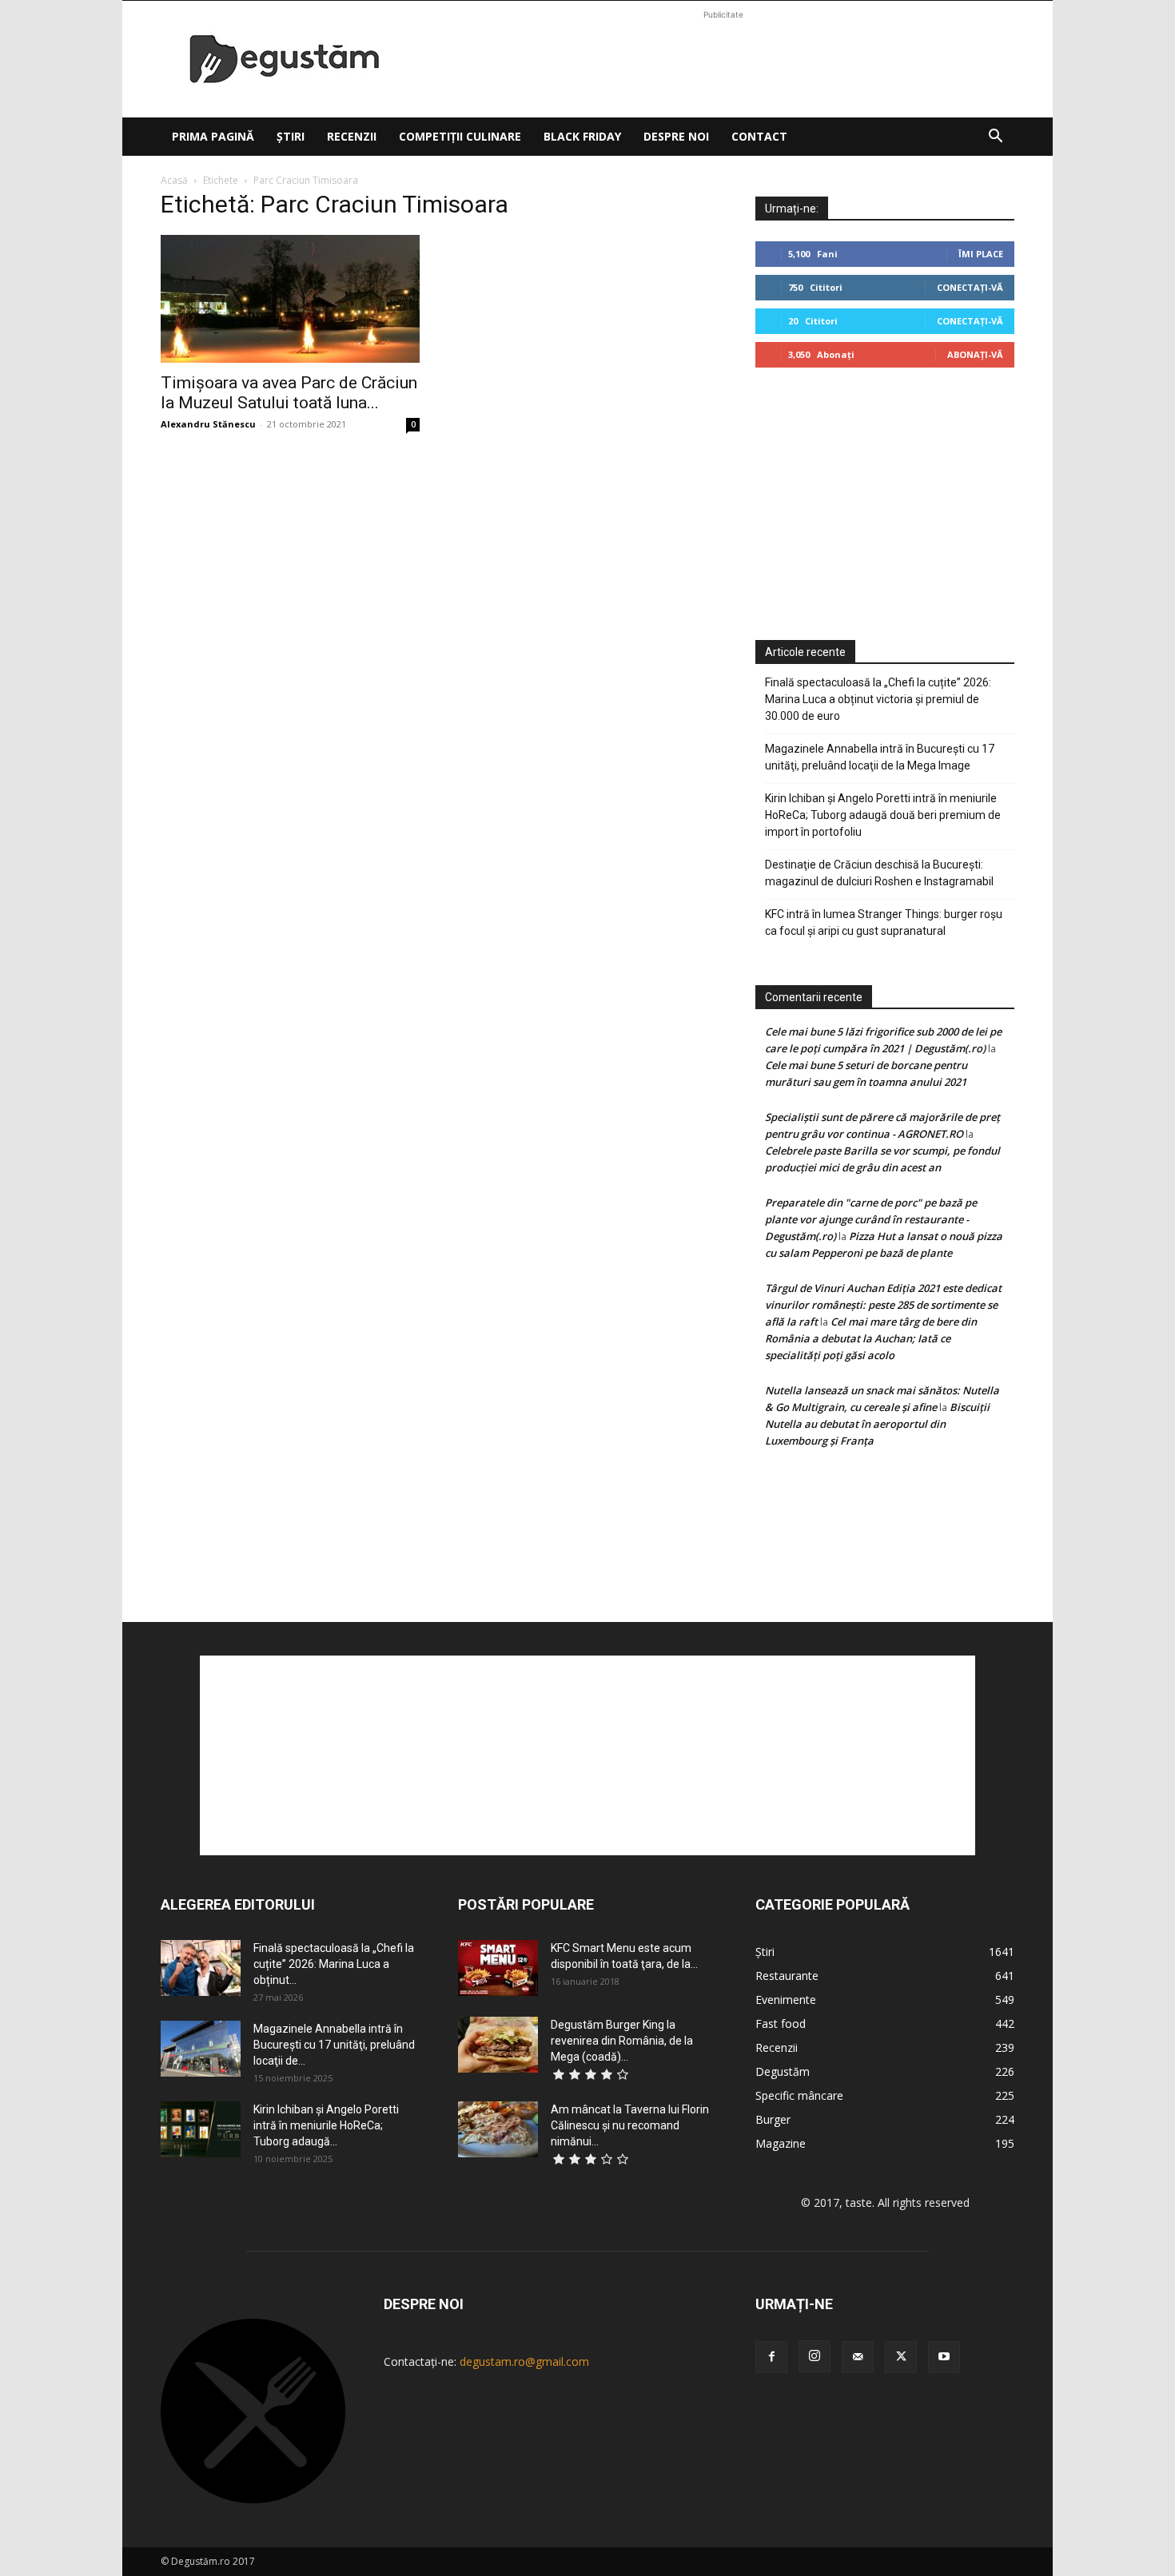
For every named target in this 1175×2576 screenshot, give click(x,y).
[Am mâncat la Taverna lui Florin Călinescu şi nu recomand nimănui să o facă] (498, 2129)
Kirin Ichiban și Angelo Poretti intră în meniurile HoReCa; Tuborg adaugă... (326, 2125)
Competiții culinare (460, 136)
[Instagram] (815, 2356)
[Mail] (858, 2357)
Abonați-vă (975, 354)
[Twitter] (901, 2357)
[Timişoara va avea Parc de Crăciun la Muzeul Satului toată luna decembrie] (290, 299)
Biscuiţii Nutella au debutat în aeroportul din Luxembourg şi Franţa (877, 1424)
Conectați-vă (970, 287)
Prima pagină (213, 136)
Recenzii (352, 136)
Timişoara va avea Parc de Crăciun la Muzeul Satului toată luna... (289, 393)
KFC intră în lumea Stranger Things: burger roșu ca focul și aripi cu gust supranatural (884, 922)
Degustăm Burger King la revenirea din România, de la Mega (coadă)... (622, 2041)
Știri (291, 136)
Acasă (174, 180)
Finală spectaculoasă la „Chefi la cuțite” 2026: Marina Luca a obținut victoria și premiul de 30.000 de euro (878, 699)
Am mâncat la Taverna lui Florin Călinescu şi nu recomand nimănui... (630, 2125)
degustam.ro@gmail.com (524, 2361)
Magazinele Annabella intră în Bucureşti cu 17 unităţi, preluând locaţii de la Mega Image (880, 757)
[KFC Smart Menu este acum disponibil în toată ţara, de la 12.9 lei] (498, 1968)
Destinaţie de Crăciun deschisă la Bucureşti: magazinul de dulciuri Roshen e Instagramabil (879, 873)
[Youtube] (944, 2357)
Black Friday (582, 136)
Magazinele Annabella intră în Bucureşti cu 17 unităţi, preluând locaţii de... (334, 2045)
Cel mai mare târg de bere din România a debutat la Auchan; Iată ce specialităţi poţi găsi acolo (871, 1338)
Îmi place (981, 254)
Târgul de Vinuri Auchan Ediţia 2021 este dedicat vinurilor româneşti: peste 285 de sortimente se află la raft (883, 1305)
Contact (759, 136)
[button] (995, 138)
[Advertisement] (723, 59)
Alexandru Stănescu (208, 424)
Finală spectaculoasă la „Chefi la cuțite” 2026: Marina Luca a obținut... (334, 1964)
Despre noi (676, 136)
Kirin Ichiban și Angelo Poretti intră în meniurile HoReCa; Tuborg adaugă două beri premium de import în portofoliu (883, 815)
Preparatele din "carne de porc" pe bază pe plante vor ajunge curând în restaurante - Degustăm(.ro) (871, 1219)
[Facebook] (771, 2357)
